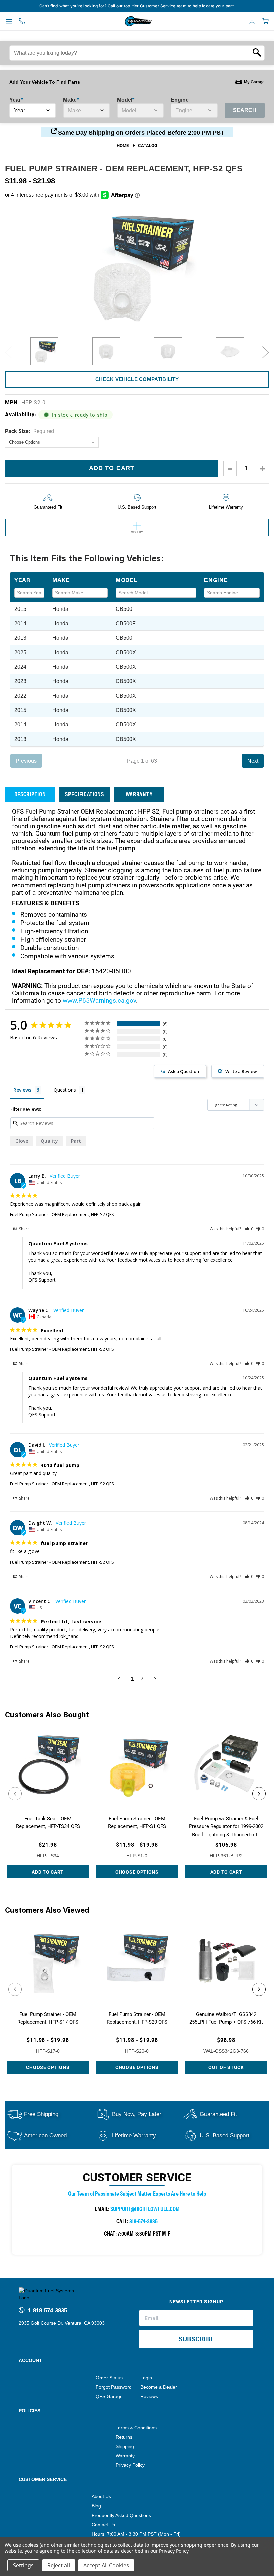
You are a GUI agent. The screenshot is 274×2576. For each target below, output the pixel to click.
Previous (8, 352)
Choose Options (137, 1872)
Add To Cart (48, 1872)
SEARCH (245, 110)
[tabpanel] (44, 352)
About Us (101, 2496)
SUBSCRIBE (196, 2339)
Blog (96, 2506)
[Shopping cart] (265, 21)
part (76, 1141)
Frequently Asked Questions (121, 2515)
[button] (249, 1229)
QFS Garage (109, 2396)
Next (266, 352)
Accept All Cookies (106, 2565)
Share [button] (24, 1229)
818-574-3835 (144, 2221)
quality (49, 1141)
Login (146, 2378)
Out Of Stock (226, 2067)
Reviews (149, 2396)
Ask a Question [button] (184, 1071)
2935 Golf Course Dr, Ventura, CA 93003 (62, 2323)
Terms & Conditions (136, 2428)
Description (30, 794)
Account (30, 2360)
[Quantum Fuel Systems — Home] (123, 21)
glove (22, 1141)
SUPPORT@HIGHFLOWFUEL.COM (145, 2209)
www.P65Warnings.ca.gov (99, 1000)
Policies (30, 2411)
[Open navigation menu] (9, 21)
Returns (124, 2437)
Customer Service (43, 2479)
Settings (23, 2565)
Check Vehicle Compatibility (137, 379)
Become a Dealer (159, 2387)
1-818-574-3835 (47, 2311)
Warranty (139, 794)
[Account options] (252, 21)
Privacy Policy (130, 2465)
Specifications (85, 794)
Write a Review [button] (241, 1071)
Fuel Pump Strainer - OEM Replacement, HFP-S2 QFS (62, 1214)
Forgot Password (114, 2387)
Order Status (109, 2378)
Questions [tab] (65, 1090)
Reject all (59, 2565)
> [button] (155, 1678)
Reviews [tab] (22, 1090)
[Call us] (22, 21)
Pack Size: (30, 431)
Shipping (125, 2446)
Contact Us (103, 2525)
